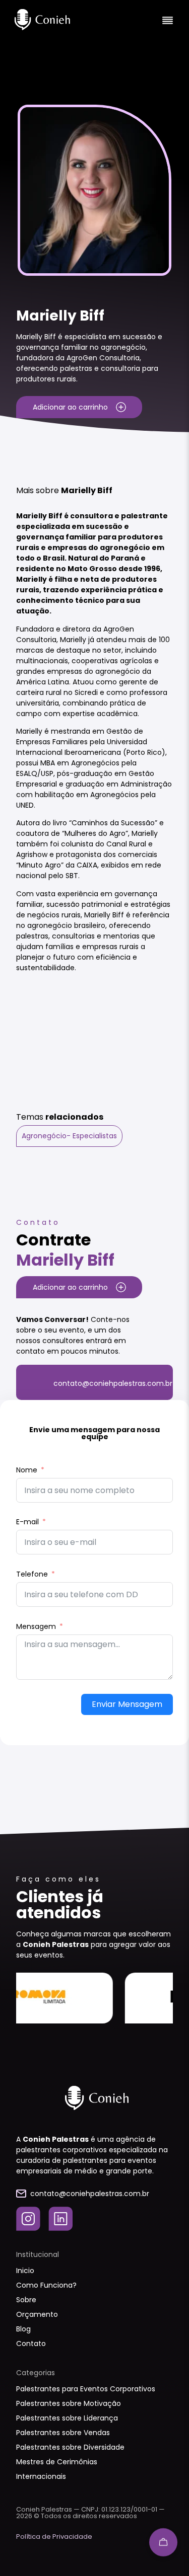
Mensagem (36, 1626)
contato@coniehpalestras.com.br (113, 1383)
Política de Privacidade (54, 2536)
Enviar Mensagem (127, 1704)
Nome (27, 1470)
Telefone (32, 1574)
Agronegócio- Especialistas (69, 1136)
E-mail (27, 1522)
